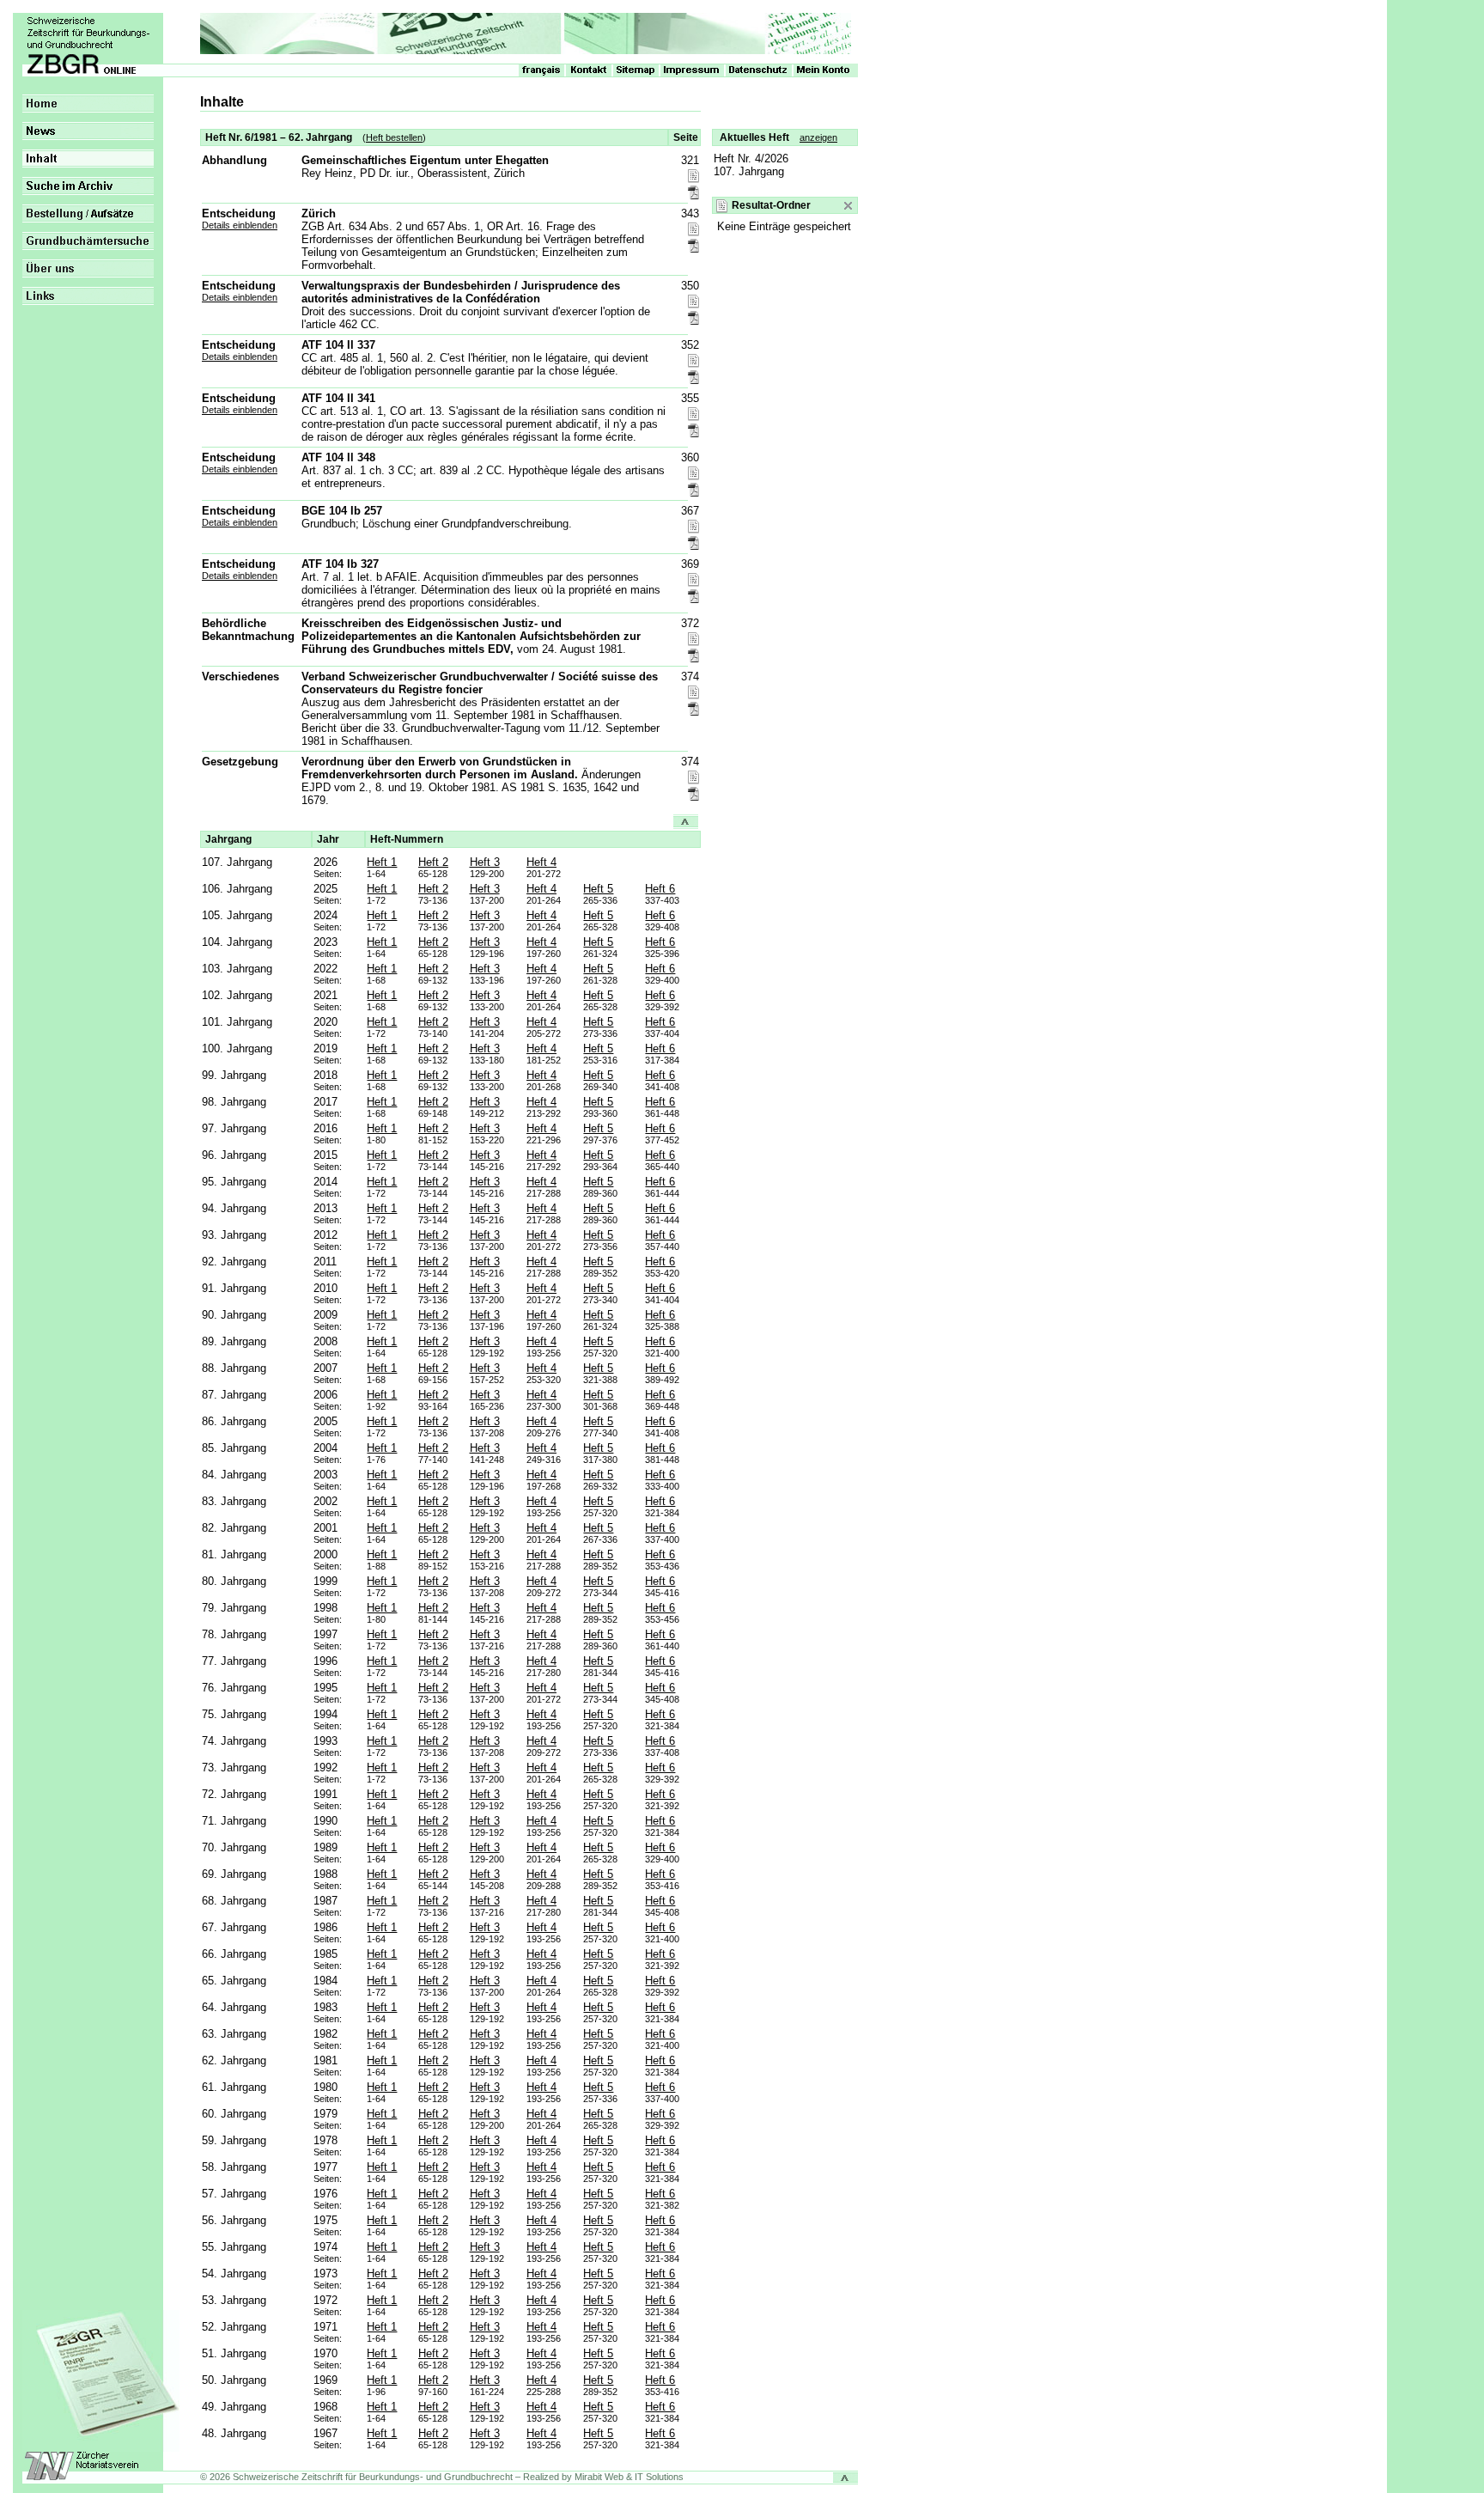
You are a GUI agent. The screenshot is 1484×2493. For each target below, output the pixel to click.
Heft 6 (660, 889)
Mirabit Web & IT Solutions (629, 2477)
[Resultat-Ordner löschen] (848, 206)
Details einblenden (240, 225)
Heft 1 (382, 862)
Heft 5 (598, 889)
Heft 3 (485, 862)
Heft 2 (433, 862)
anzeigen (818, 137)
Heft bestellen (394, 137)
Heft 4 (541, 862)
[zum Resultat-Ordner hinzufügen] (693, 177)
